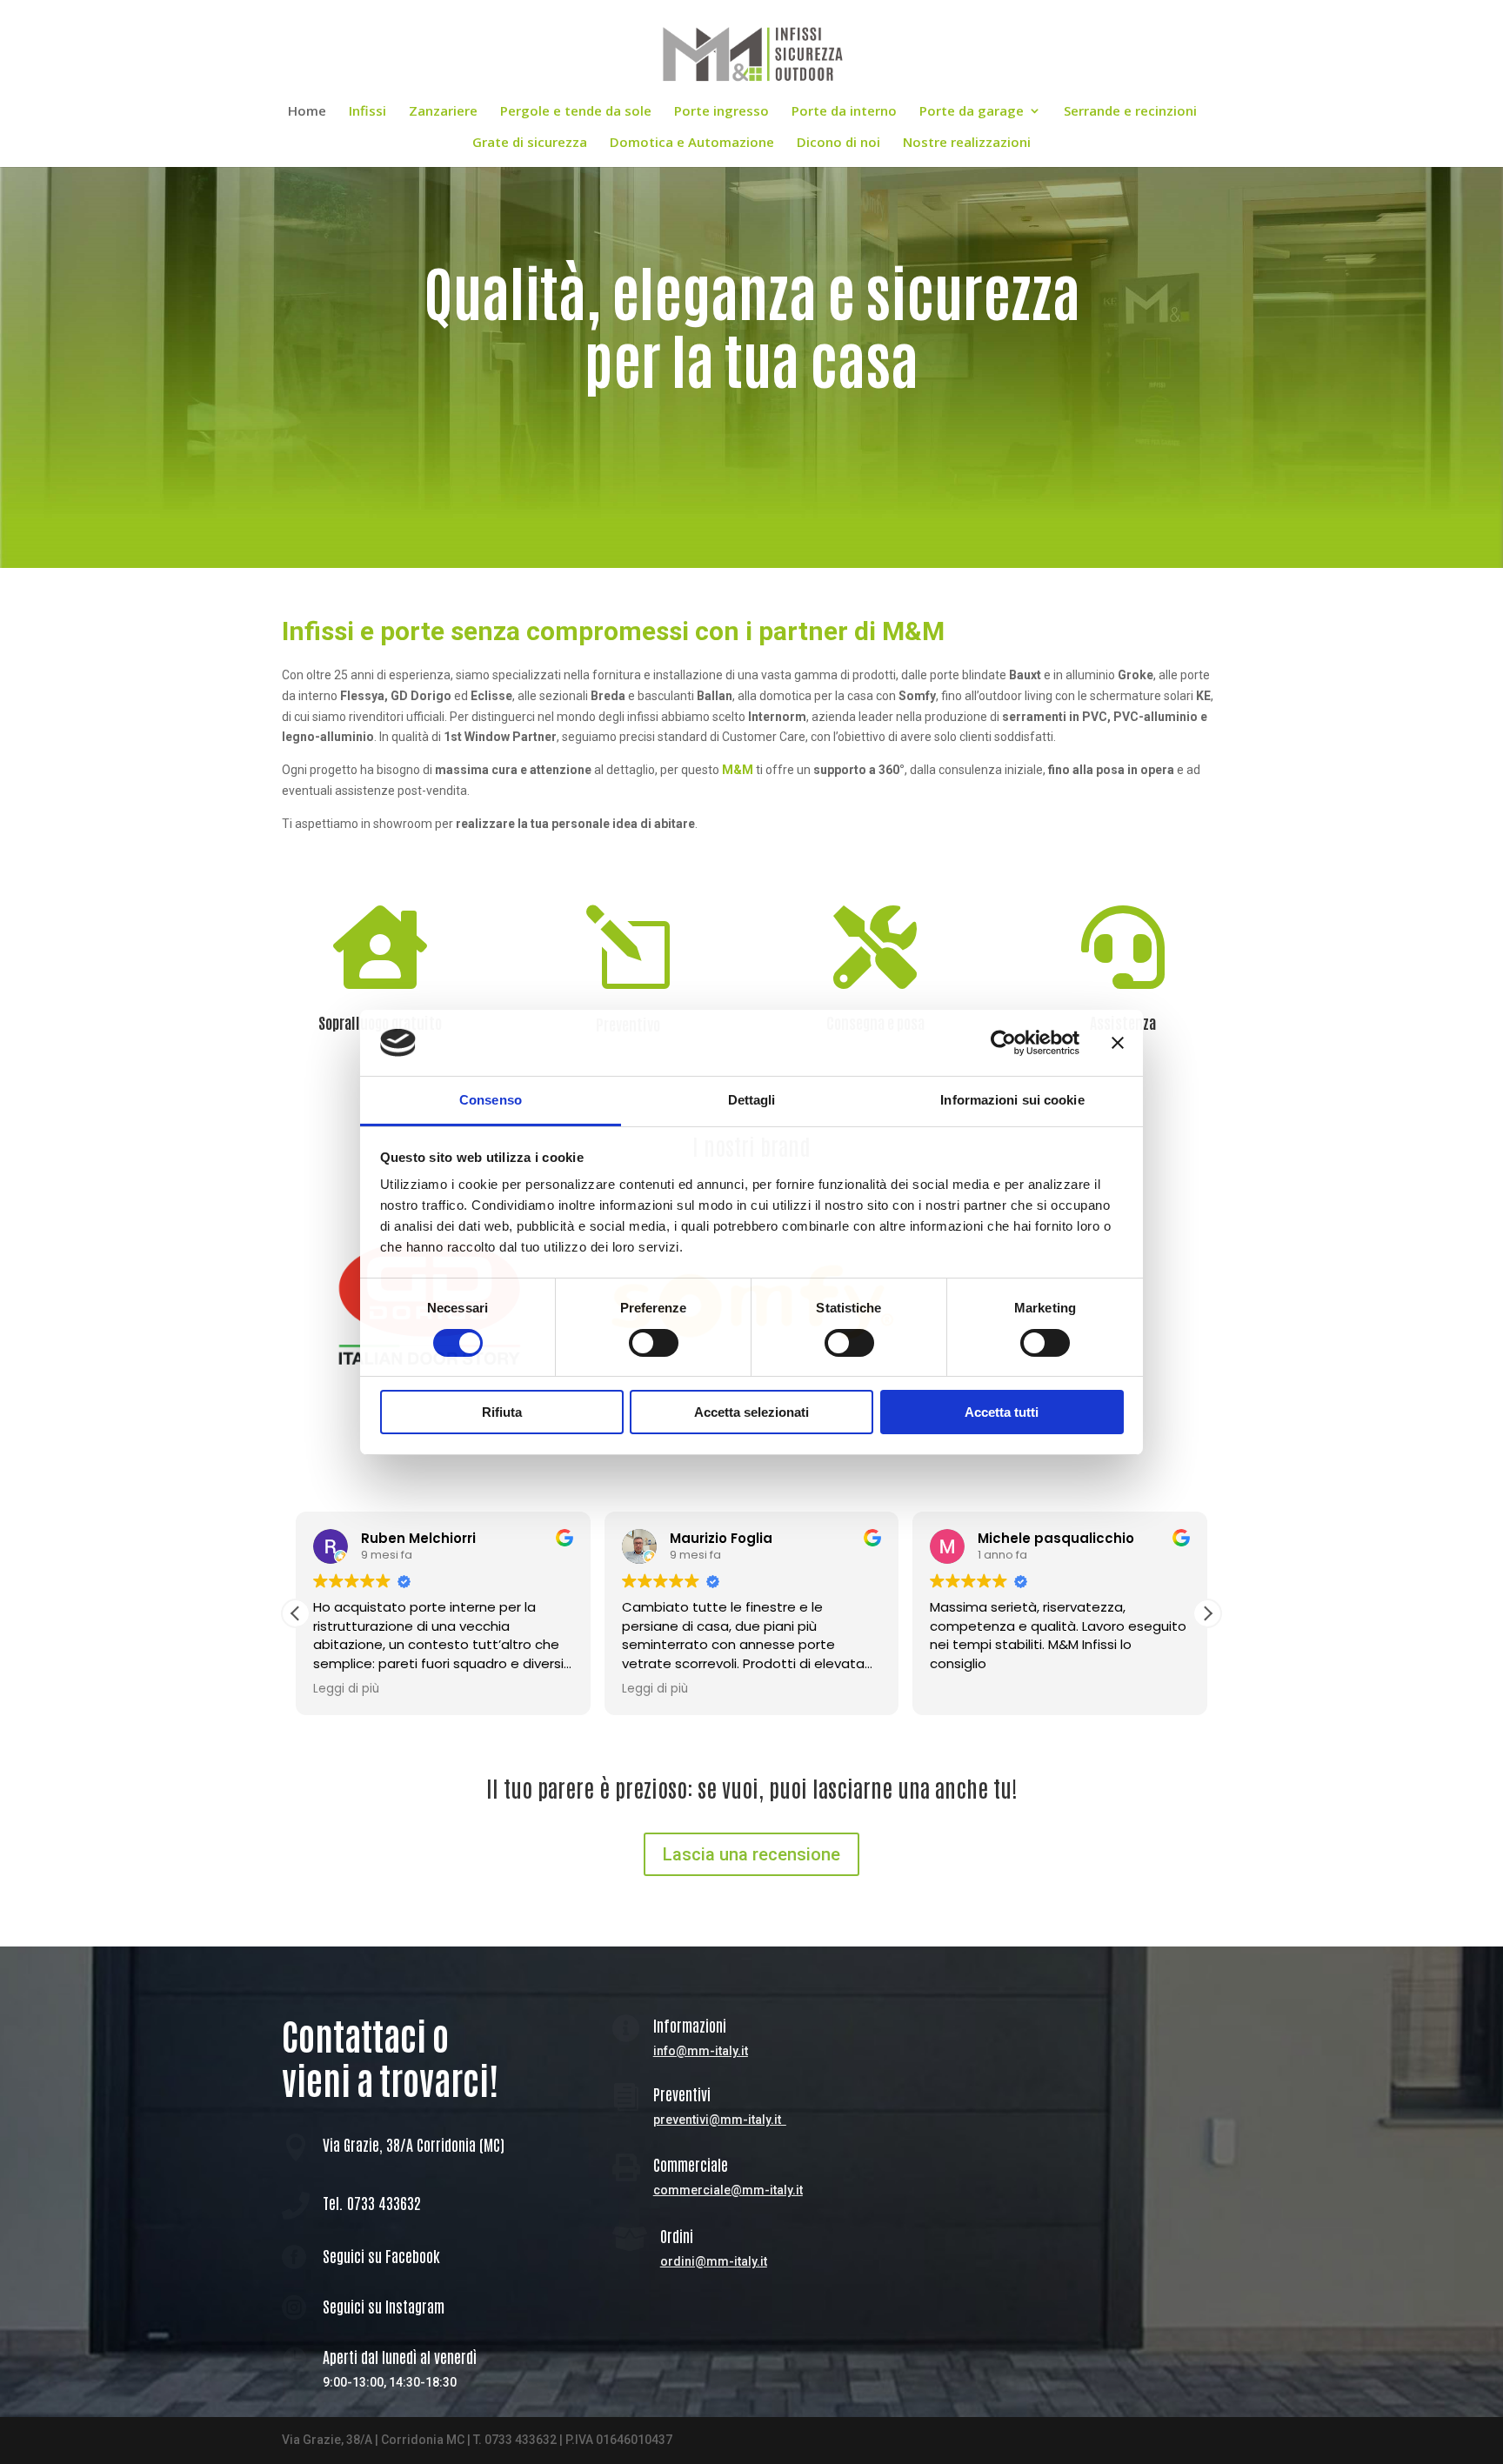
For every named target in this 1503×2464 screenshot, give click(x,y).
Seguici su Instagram (384, 2306)
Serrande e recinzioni (1130, 112)
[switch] (654, 1343)
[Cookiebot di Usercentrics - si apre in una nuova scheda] (1003, 1043)
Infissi (367, 112)
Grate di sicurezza (530, 143)
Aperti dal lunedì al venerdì (400, 2356)
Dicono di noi (838, 143)
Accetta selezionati (751, 1412)
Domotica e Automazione (692, 143)
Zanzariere (443, 112)
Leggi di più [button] (346, 1689)
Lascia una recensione (751, 1854)
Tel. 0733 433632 (372, 2202)
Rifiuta (502, 1412)
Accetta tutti (1002, 1412)
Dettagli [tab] (752, 1100)
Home (307, 112)
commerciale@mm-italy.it (728, 2190)
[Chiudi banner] (1118, 1043)
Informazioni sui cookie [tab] (1012, 1100)
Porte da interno (844, 112)
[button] (1207, 1613)
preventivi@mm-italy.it (717, 2120)
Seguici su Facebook (381, 2255)
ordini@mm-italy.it (714, 2261)
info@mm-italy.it (701, 2051)
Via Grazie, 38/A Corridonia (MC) (414, 2144)
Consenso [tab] (491, 1100)
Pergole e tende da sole (576, 112)
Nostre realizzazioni (967, 143)
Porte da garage (972, 112)
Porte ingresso (721, 112)
